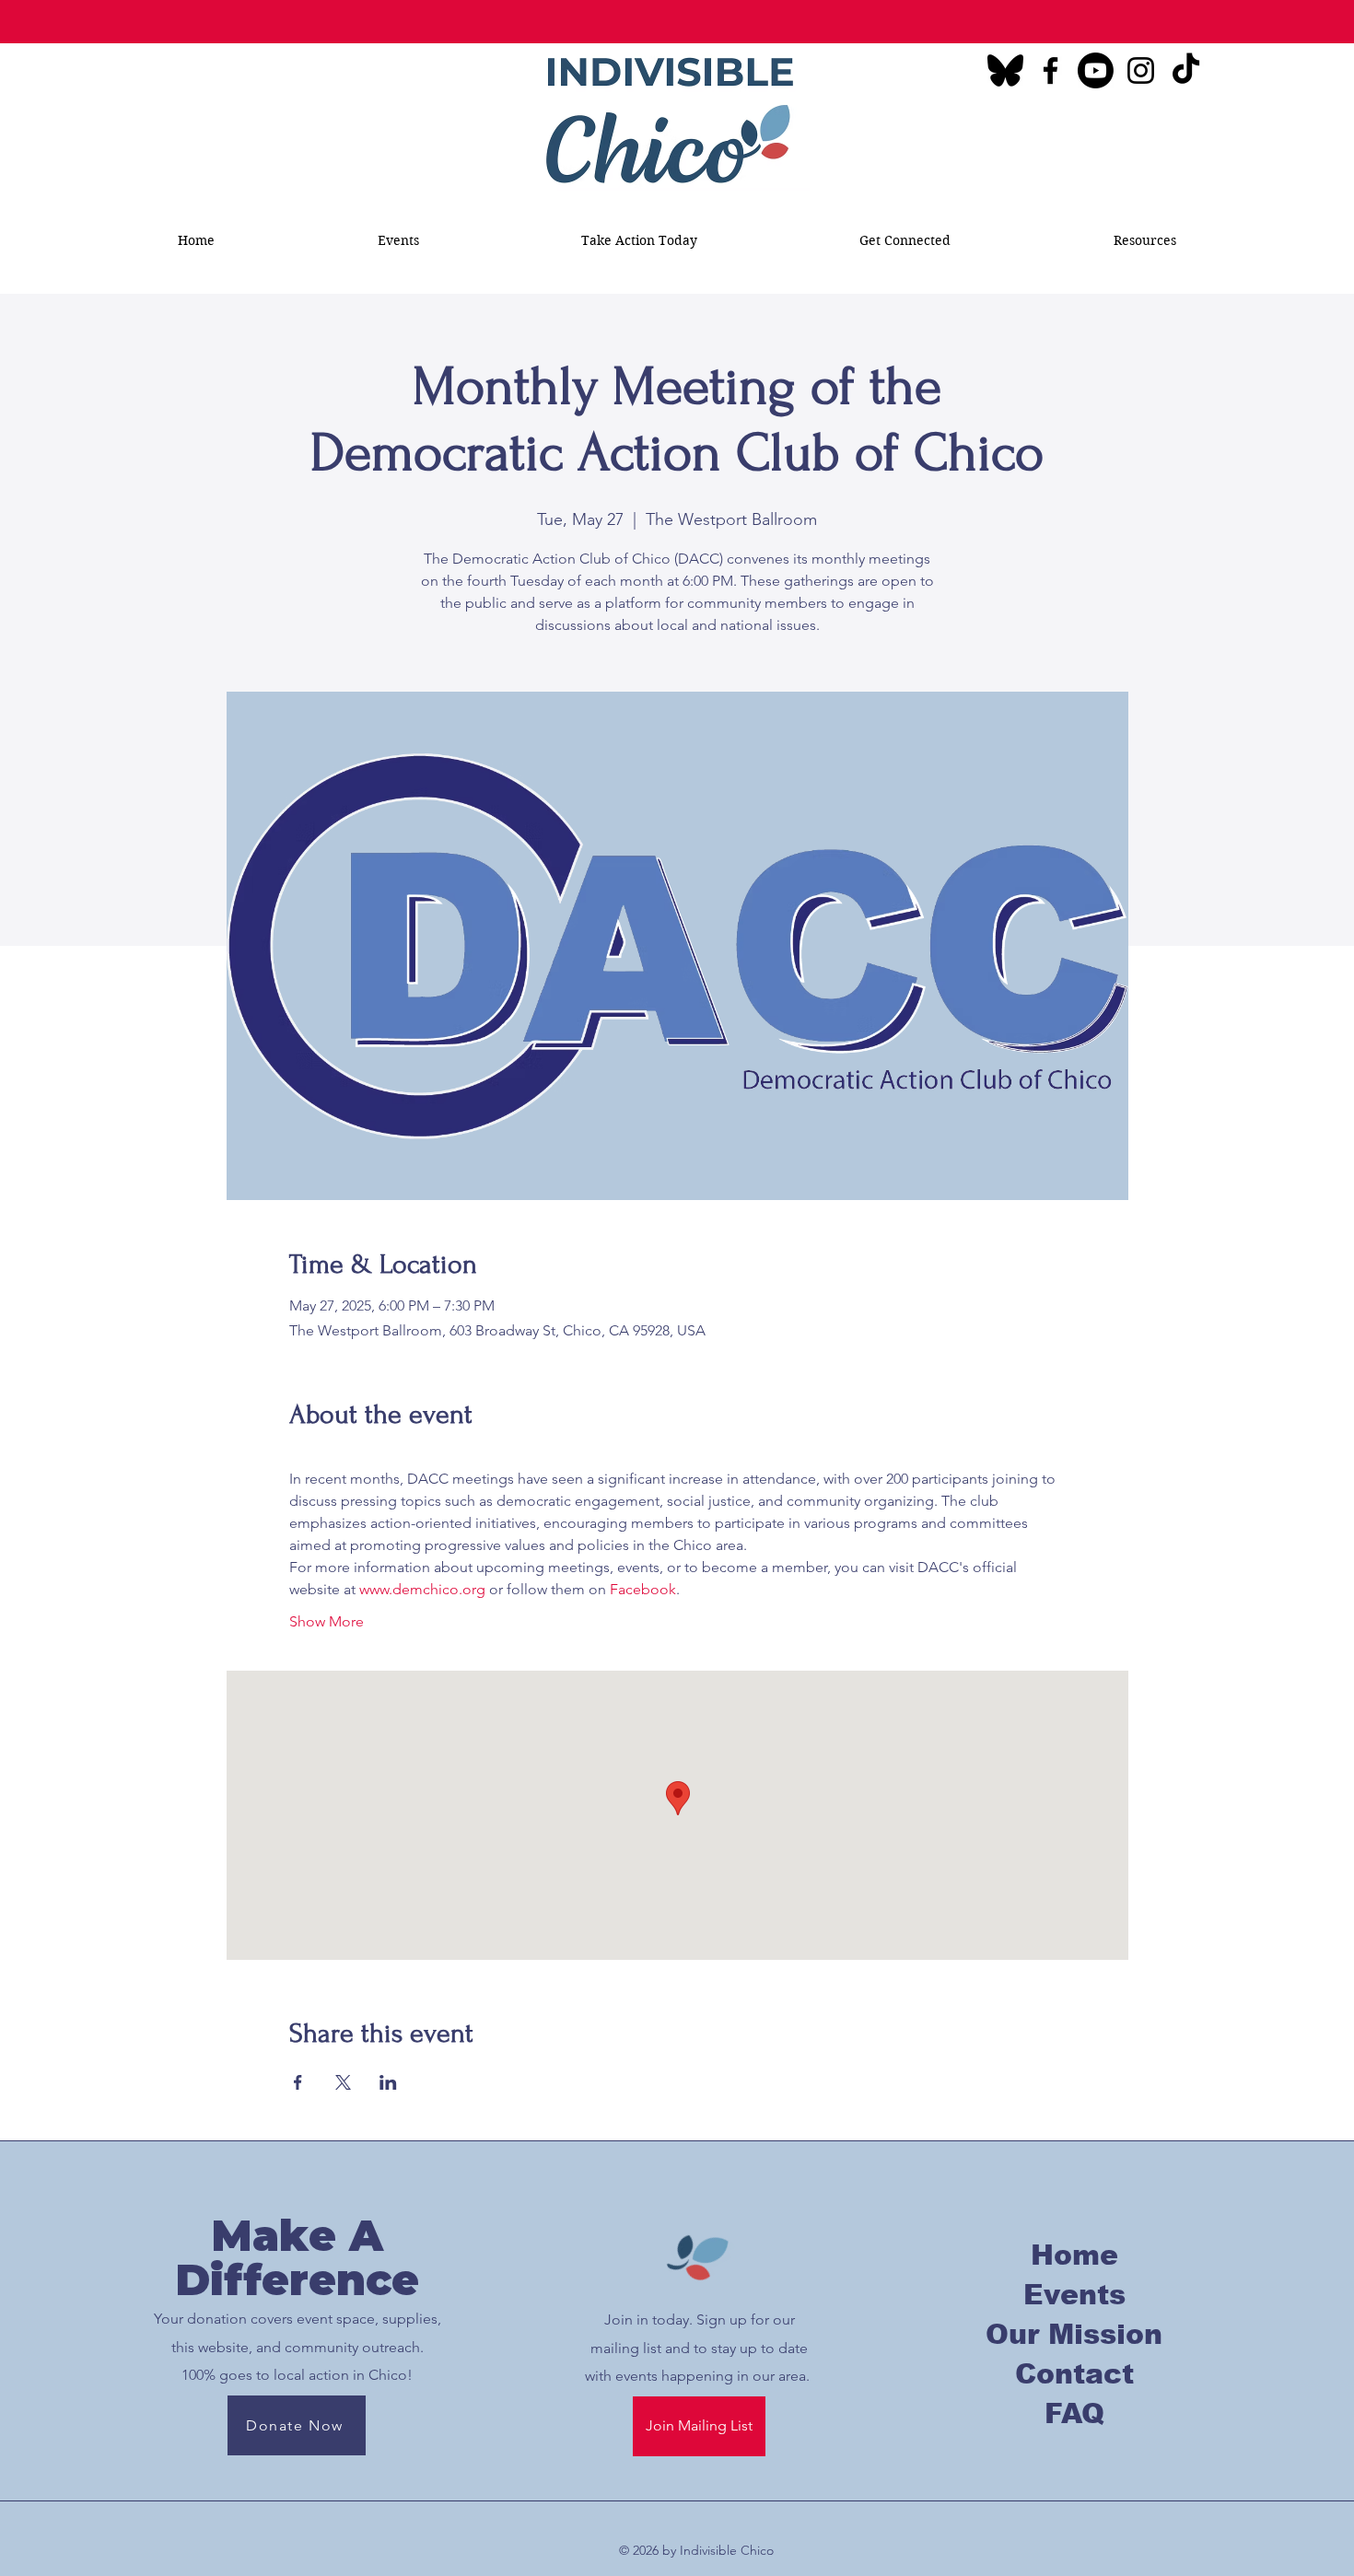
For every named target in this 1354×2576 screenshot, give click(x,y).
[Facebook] (1051, 70)
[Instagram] (1141, 70)
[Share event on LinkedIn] (388, 2082)
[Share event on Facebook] (298, 2082)
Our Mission (1074, 2334)
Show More (327, 1621)
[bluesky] (1005, 70)
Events (1074, 2295)
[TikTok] (1186, 70)
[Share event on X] (343, 2082)
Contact (1074, 2374)
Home (1074, 2255)
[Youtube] (1096, 70)
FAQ (1074, 2413)
